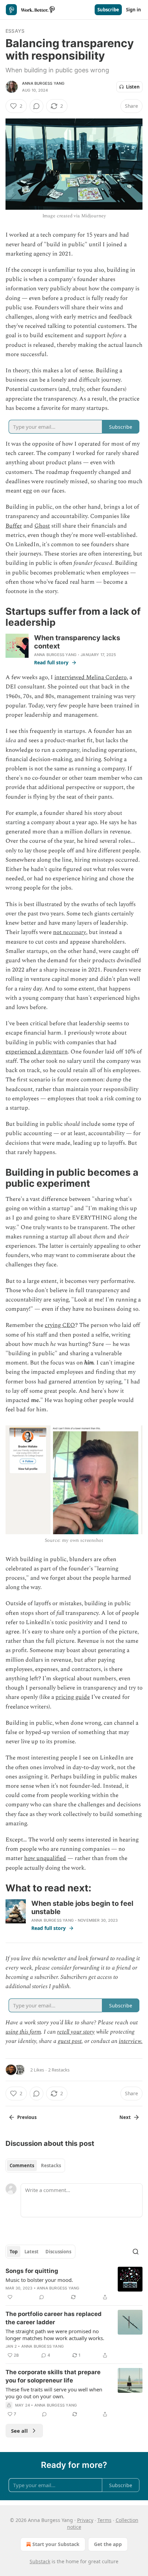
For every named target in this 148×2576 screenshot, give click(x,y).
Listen (133, 87)
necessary (75, 932)
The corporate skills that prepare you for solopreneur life (53, 2376)
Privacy (85, 2520)
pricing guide (73, 1697)
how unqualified (45, 1858)
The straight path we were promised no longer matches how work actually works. (55, 2335)
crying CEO (60, 1325)
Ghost (42, 526)
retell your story (76, 2032)
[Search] (136, 2252)
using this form (23, 2032)
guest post (70, 2041)
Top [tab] (14, 2252)
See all (19, 2431)
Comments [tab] (22, 2165)
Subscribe (108, 10)
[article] (74, 2284)
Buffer (14, 526)
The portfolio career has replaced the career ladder (54, 2318)
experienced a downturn (37, 1052)
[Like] (10, 2297)
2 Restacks (59, 2070)
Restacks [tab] (51, 2165)
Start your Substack (56, 2544)
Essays (15, 31)
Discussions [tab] (58, 2252)
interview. (131, 2041)
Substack (40, 2561)
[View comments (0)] (36, 106)
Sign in (134, 10)
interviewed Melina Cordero (91, 677)
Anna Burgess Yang (43, 83)
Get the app (108, 2544)
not (58, 932)
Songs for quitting (32, 2271)
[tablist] (35, 2165)
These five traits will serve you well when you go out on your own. (54, 2393)
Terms (104, 2520)
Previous (27, 2117)
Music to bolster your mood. (39, 2280)
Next (125, 2117)
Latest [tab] (31, 2252)
